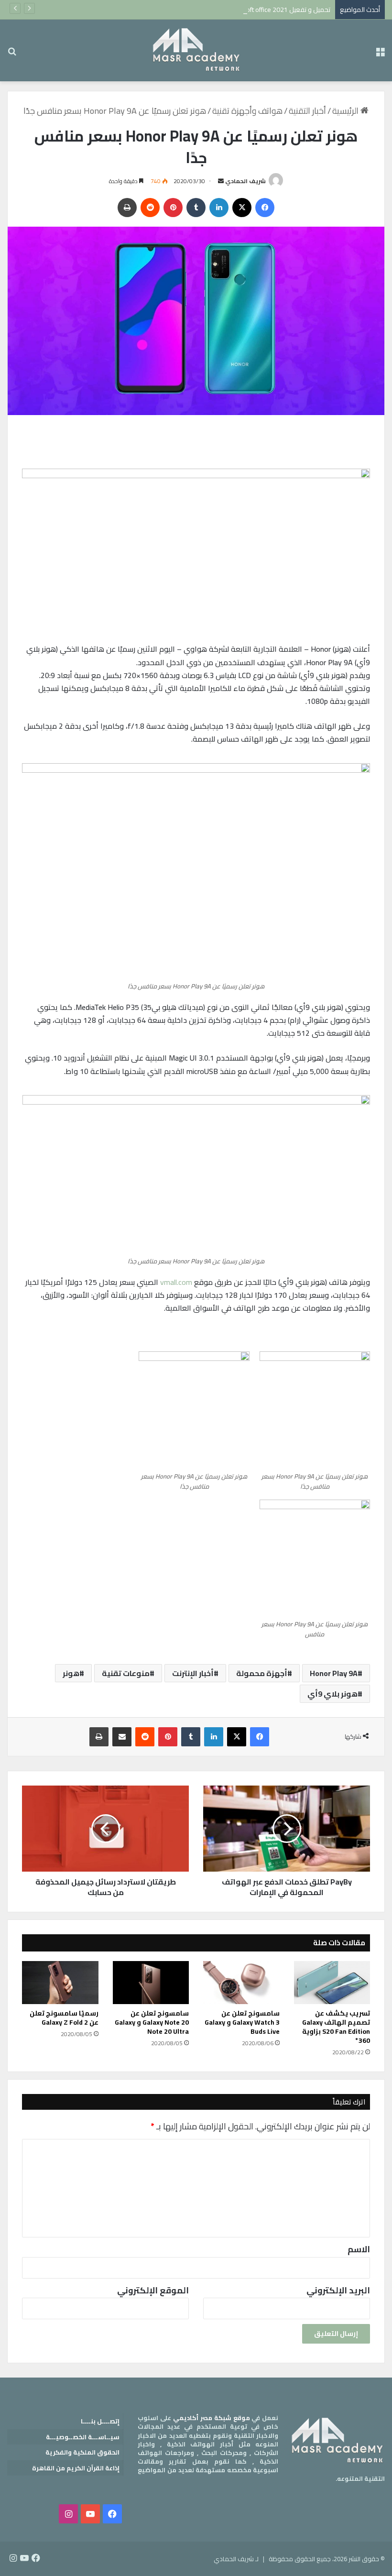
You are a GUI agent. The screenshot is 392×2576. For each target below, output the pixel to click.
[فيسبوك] (265, 208)
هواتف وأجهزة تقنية (247, 111)
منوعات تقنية (126, 1673)
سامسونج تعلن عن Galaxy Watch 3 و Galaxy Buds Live (242, 2022)
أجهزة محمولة (262, 1673)
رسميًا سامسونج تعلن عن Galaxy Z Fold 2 (64, 2018)
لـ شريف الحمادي (236, 2559)
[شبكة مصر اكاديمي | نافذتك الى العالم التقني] (196, 50)
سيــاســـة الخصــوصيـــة (83, 2437)
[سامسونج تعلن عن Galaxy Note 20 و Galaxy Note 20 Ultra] (151, 1983)
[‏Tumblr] (196, 208)
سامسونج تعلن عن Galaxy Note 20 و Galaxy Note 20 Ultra (152, 2022)
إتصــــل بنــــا (100, 2421)
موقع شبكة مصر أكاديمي (212, 2418)
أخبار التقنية (307, 111)
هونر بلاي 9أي (332, 1694)
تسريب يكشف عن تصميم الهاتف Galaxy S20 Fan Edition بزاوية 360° (336, 2027)
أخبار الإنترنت (193, 1673)
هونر (71, 1673)
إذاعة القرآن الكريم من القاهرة (76, 2468)
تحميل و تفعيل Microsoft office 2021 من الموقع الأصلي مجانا (245, 10)
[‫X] (242, 208)
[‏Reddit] (150, 208)
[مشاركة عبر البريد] (122, 1737)
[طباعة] (127, 208)
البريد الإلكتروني (338, 2290)
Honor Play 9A (334, 1673)
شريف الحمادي (245, 181)
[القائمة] (380, 54)
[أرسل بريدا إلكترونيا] (221, 181)
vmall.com (176, 1282)
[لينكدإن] (219, 208)
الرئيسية (346, 111)
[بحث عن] (12, 54)
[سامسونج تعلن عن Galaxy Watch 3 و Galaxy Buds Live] (241, 1983)
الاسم (359, 2249)
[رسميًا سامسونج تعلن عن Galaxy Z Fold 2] (60, 1983)
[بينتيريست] (173, 208)
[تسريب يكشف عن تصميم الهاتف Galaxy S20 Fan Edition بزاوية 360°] (332, 1983)
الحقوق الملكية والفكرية (82, 2452)
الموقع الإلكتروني (153, 2290)
